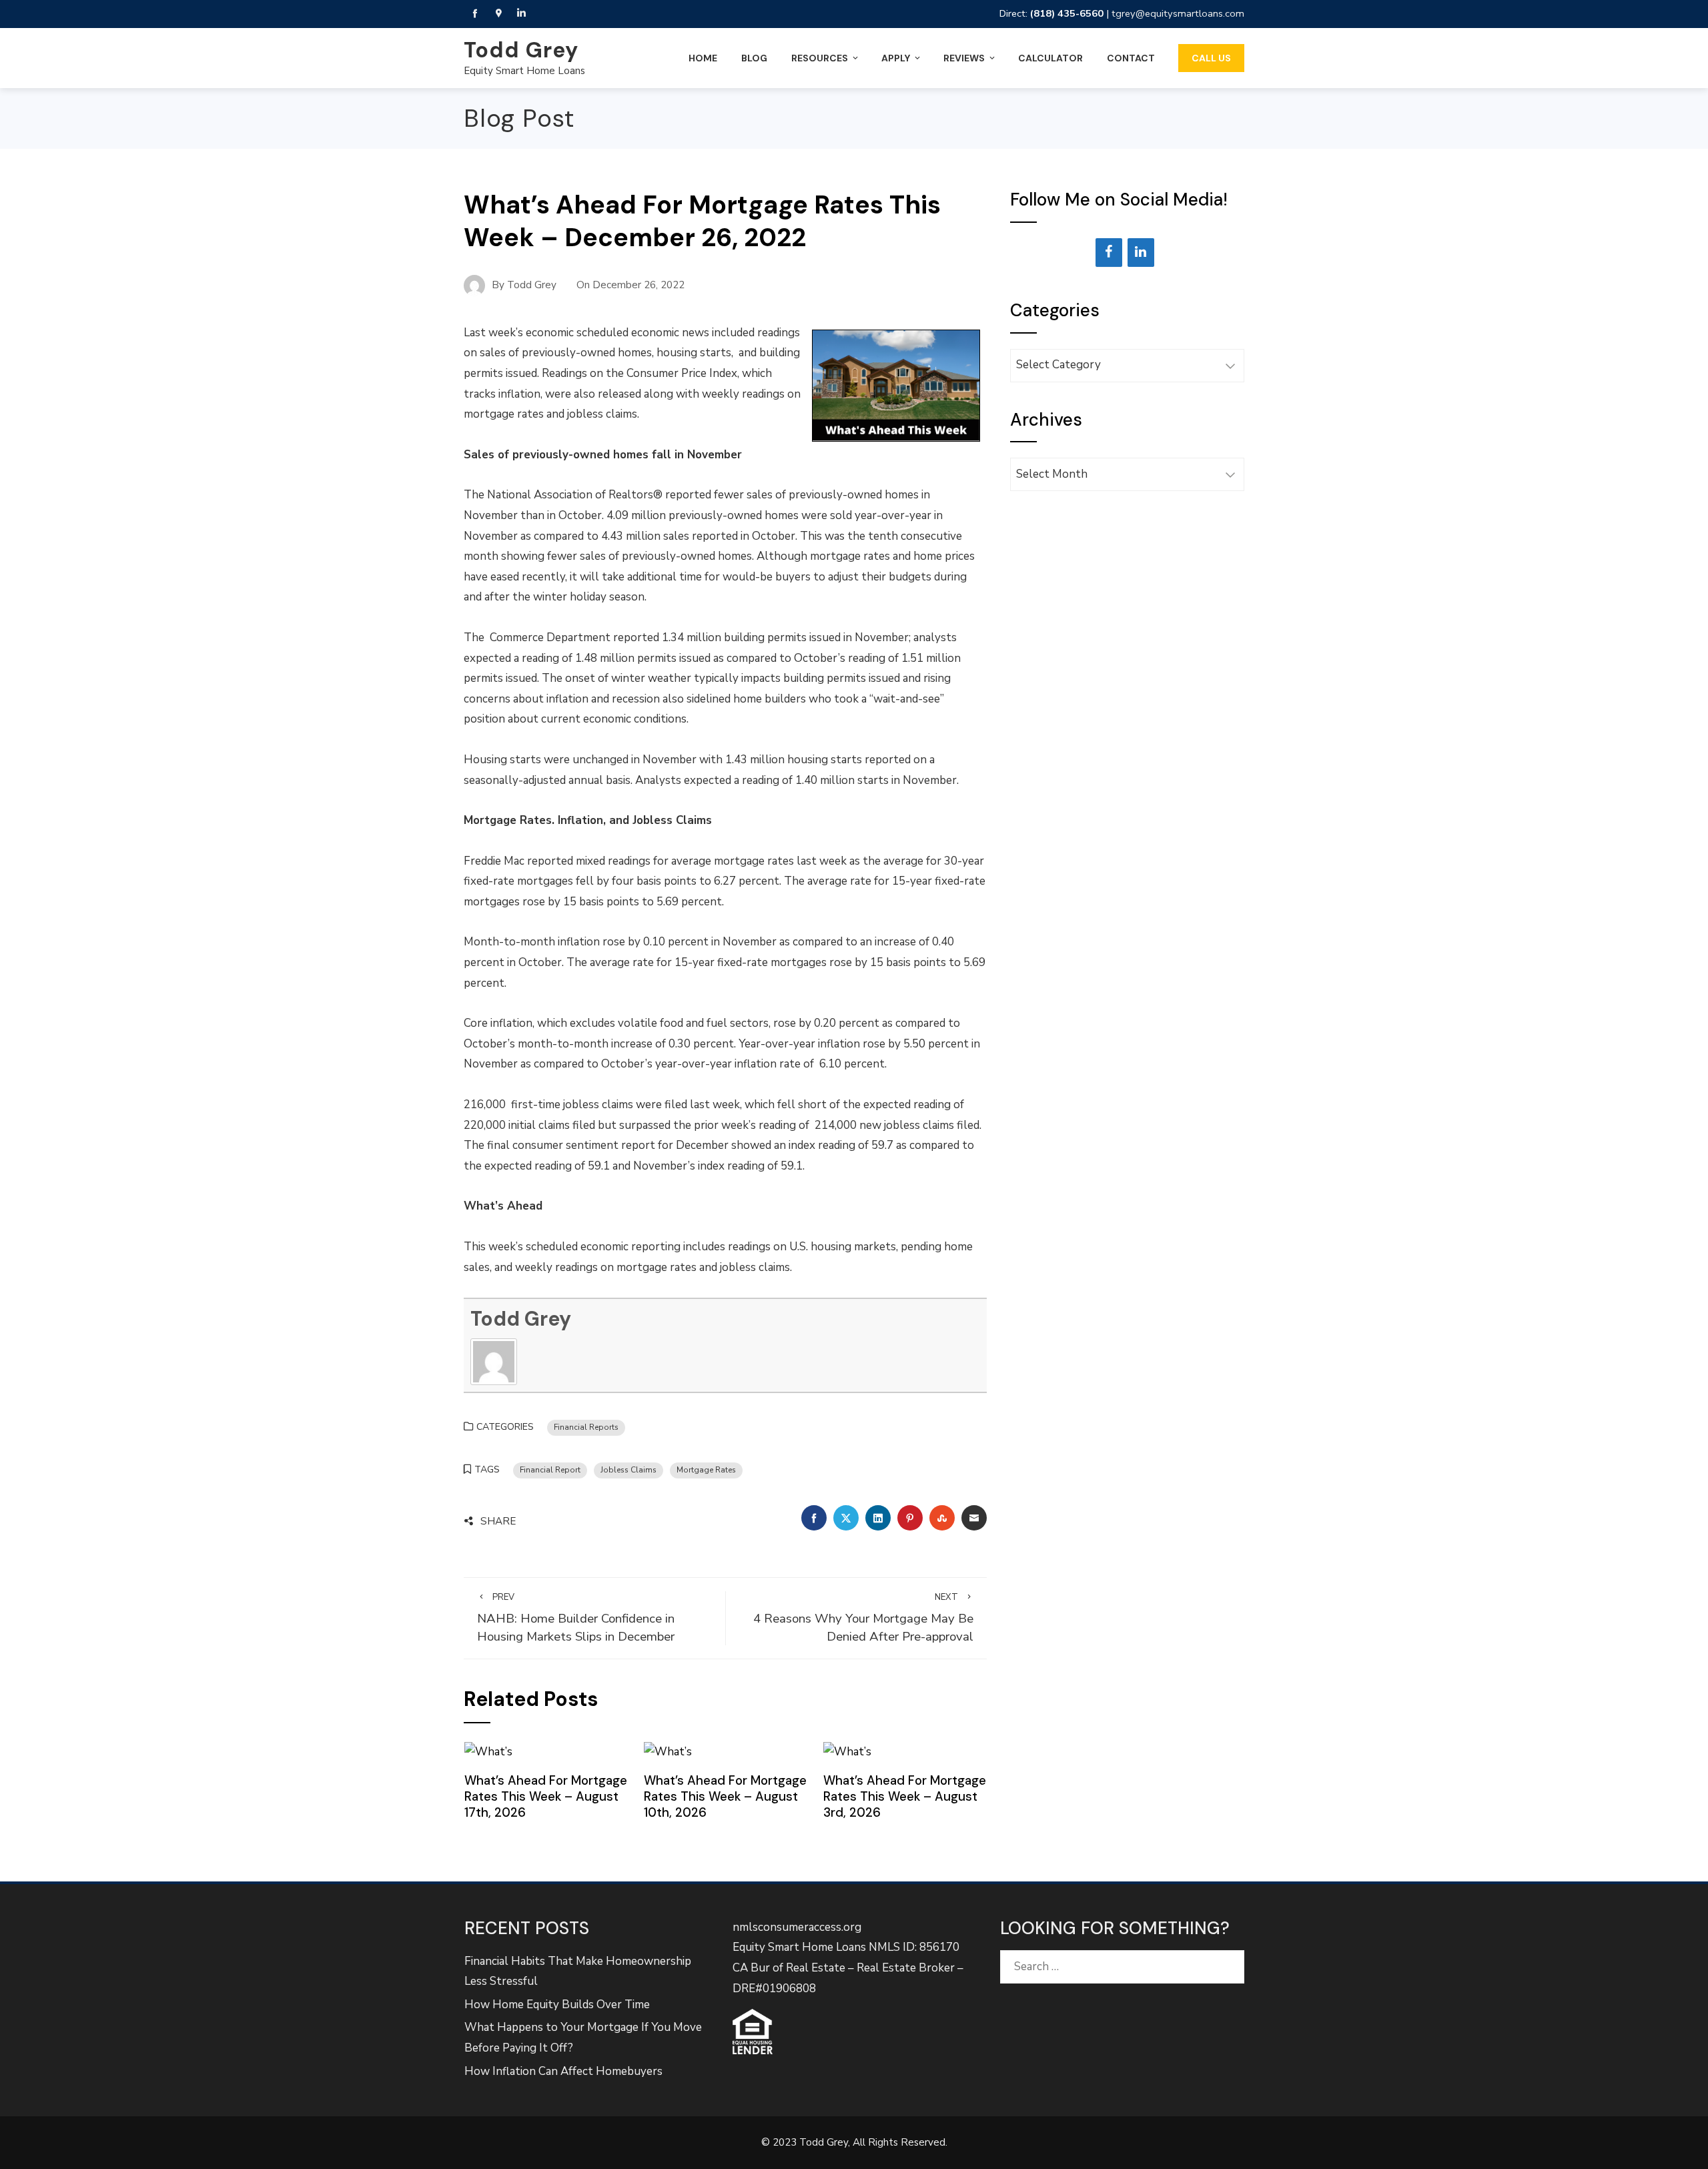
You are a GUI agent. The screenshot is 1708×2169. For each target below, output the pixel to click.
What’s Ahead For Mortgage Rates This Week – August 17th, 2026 (546, 1797)
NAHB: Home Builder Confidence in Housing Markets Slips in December (576, 1618)
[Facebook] (1109, 253)
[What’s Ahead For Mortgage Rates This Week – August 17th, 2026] (488, 1752)
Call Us (1211, 58)
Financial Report (550, 1470)
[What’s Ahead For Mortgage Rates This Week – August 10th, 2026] (668, 1752)
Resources (820, 58)
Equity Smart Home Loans (524, 71)
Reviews (964, 58)
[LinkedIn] (1141, 253)
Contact (1131, 58)
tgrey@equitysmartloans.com (1178, 13)
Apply (896, 58)
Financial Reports (586, 1427)
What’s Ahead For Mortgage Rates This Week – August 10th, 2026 (725, 1797)
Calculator (1050, 58)
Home (703, 58)
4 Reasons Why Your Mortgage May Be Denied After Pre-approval (863, 1618)
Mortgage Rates (706, 1470)
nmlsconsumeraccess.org (797, 1927)
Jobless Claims (628, 1470)
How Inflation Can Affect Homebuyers (563, 2071)
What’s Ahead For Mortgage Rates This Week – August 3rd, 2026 (905, 1797)
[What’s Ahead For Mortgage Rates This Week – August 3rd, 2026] (847, 1752)
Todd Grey (521, 50)
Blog (754, 58)
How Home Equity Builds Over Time (557, 2005)
